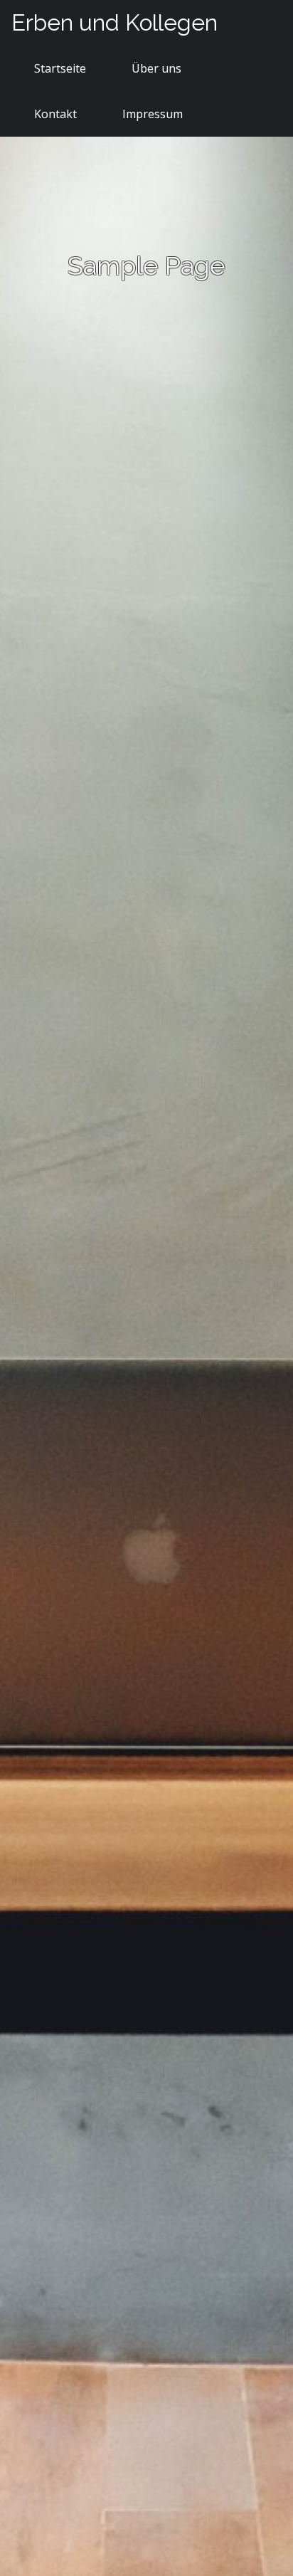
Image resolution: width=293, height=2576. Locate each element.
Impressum (153, 114)
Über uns (156, 68)
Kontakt (55, 114)
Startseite (60, 68)
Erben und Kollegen (114, 22)
